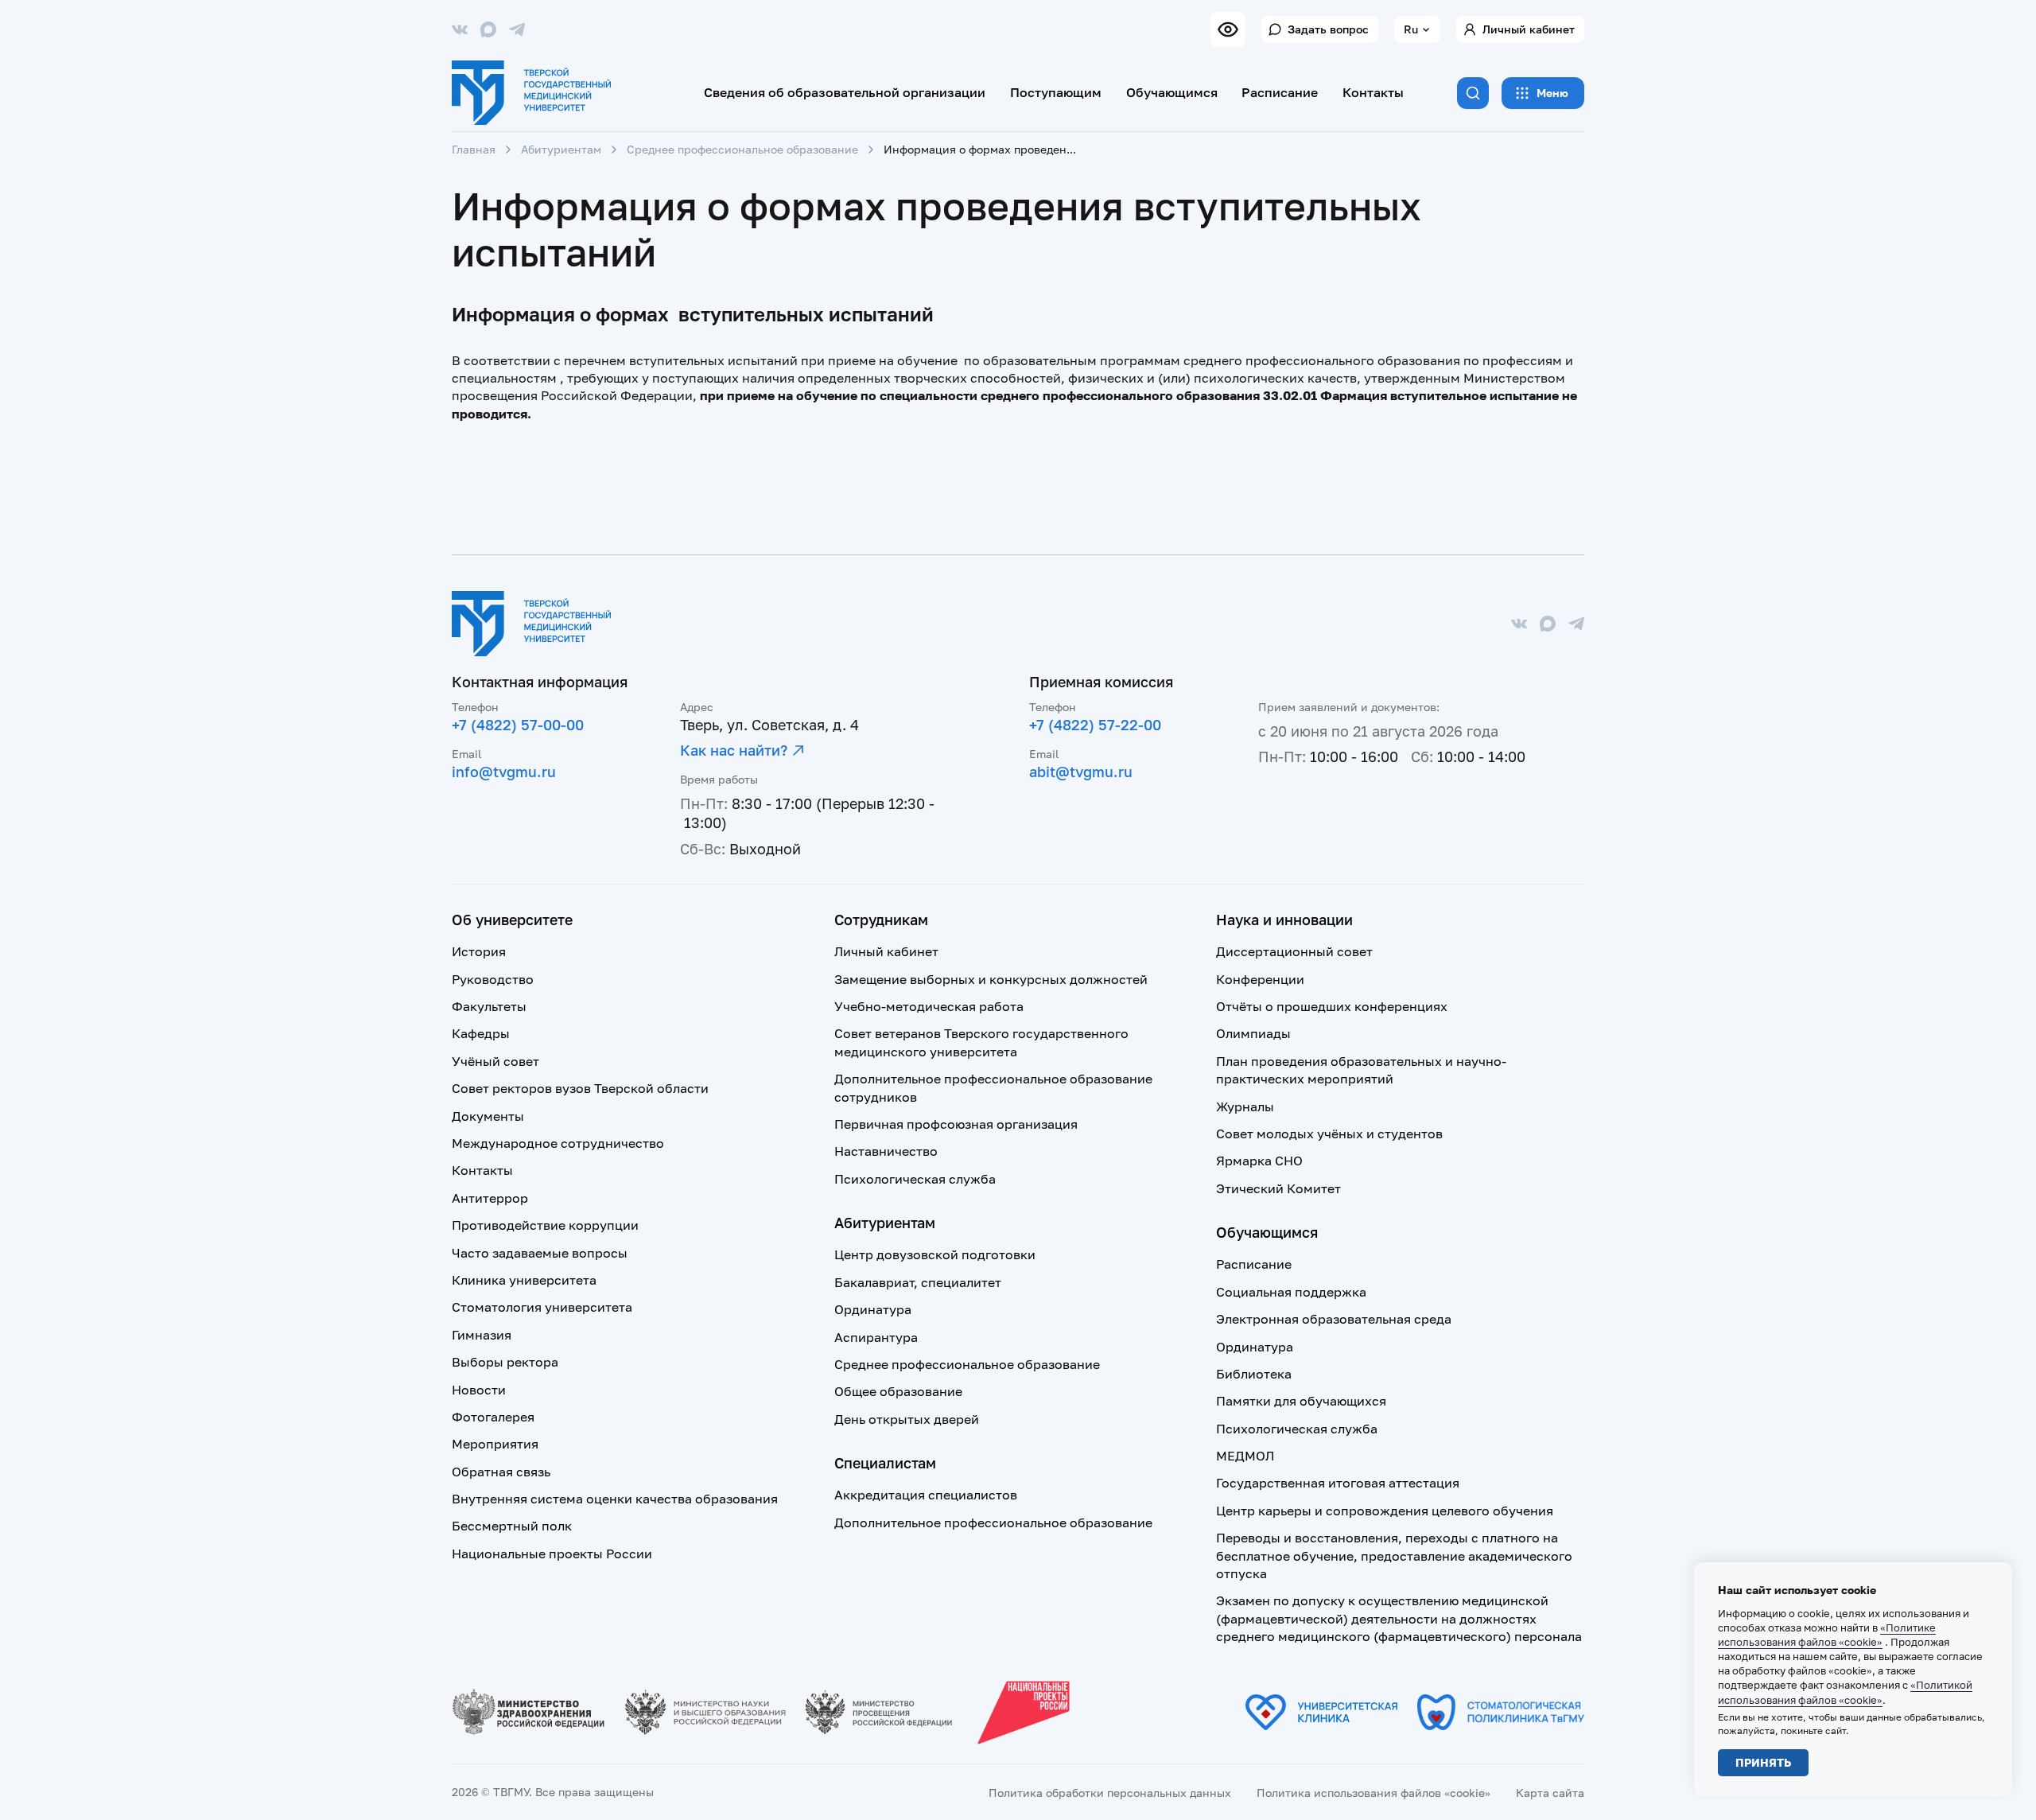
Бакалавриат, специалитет (918, 1282)
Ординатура (873, 1309)
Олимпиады (1253, 1033)
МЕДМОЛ (1245, 1456)
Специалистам (885, 1463)
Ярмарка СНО (1259, 1161)
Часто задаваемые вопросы (540, 1253)
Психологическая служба (915, 1179)
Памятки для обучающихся (1301, 1401)
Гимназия (482, 1335)
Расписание (1280, 92)
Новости (479, 1390)
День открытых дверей (907, 1419)
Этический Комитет (1278, 1188)
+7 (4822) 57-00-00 (518, 725)
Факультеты (489, 1006)
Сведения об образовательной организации (845, 92)
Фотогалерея (493, 1417)
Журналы (1245, 1106)
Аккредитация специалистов (926, 1495)
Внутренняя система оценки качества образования (615, 1499)
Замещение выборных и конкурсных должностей (991, 979)
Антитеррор (490, 1198)
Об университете (512, 920)
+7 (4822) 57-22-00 (1095, 725)
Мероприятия (495, 1444)
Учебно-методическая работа (929, 1006)
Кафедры (481, 1033)
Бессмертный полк (512, 1526)
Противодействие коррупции (545, 1225)
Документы (488, 1116)
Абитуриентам (561, 149)
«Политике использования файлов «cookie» (1827, 1635)
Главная (474, 149)
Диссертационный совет (1294, 951)
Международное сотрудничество (558, 1143)
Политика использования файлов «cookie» (1374, 1793)
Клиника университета (524, 1280)
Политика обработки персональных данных (1110, 1793)
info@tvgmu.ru (504, 772)
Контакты (1373, 92)
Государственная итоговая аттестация (1338, 1483)
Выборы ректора (505, 1362)
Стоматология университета (542, 1307)
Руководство (493, 979)
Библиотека (1254, 1374)
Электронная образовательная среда (1334, 1319)
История (479, 951)
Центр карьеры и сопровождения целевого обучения (1385, 1511)
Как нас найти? (734, 750)
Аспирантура (876, 1337)
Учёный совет (495, 1061)
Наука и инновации (1284, 920)
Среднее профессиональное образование (742, 149)
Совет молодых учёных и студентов (1329, 1134)
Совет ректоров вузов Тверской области (580, 1088)
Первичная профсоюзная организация (956, 1124)
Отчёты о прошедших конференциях (1332, 1006)
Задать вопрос (1328, 29)
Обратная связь (501, 1472)
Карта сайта (1550, 1793)
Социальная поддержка (1291, 1292)
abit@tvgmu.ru (1081, 772)
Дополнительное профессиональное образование (993, 1522)
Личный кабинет (1529, 29)
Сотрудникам (881, 920)
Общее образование (898, 1391)
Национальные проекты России (552, 1554)
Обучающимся (1172, 92)
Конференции (1260, 979)
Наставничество (886, 1151)
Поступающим (1056, 92)
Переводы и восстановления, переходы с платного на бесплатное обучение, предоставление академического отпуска (1394, 1556)
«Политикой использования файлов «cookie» (1845, 1692)
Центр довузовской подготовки (935, 1254)
